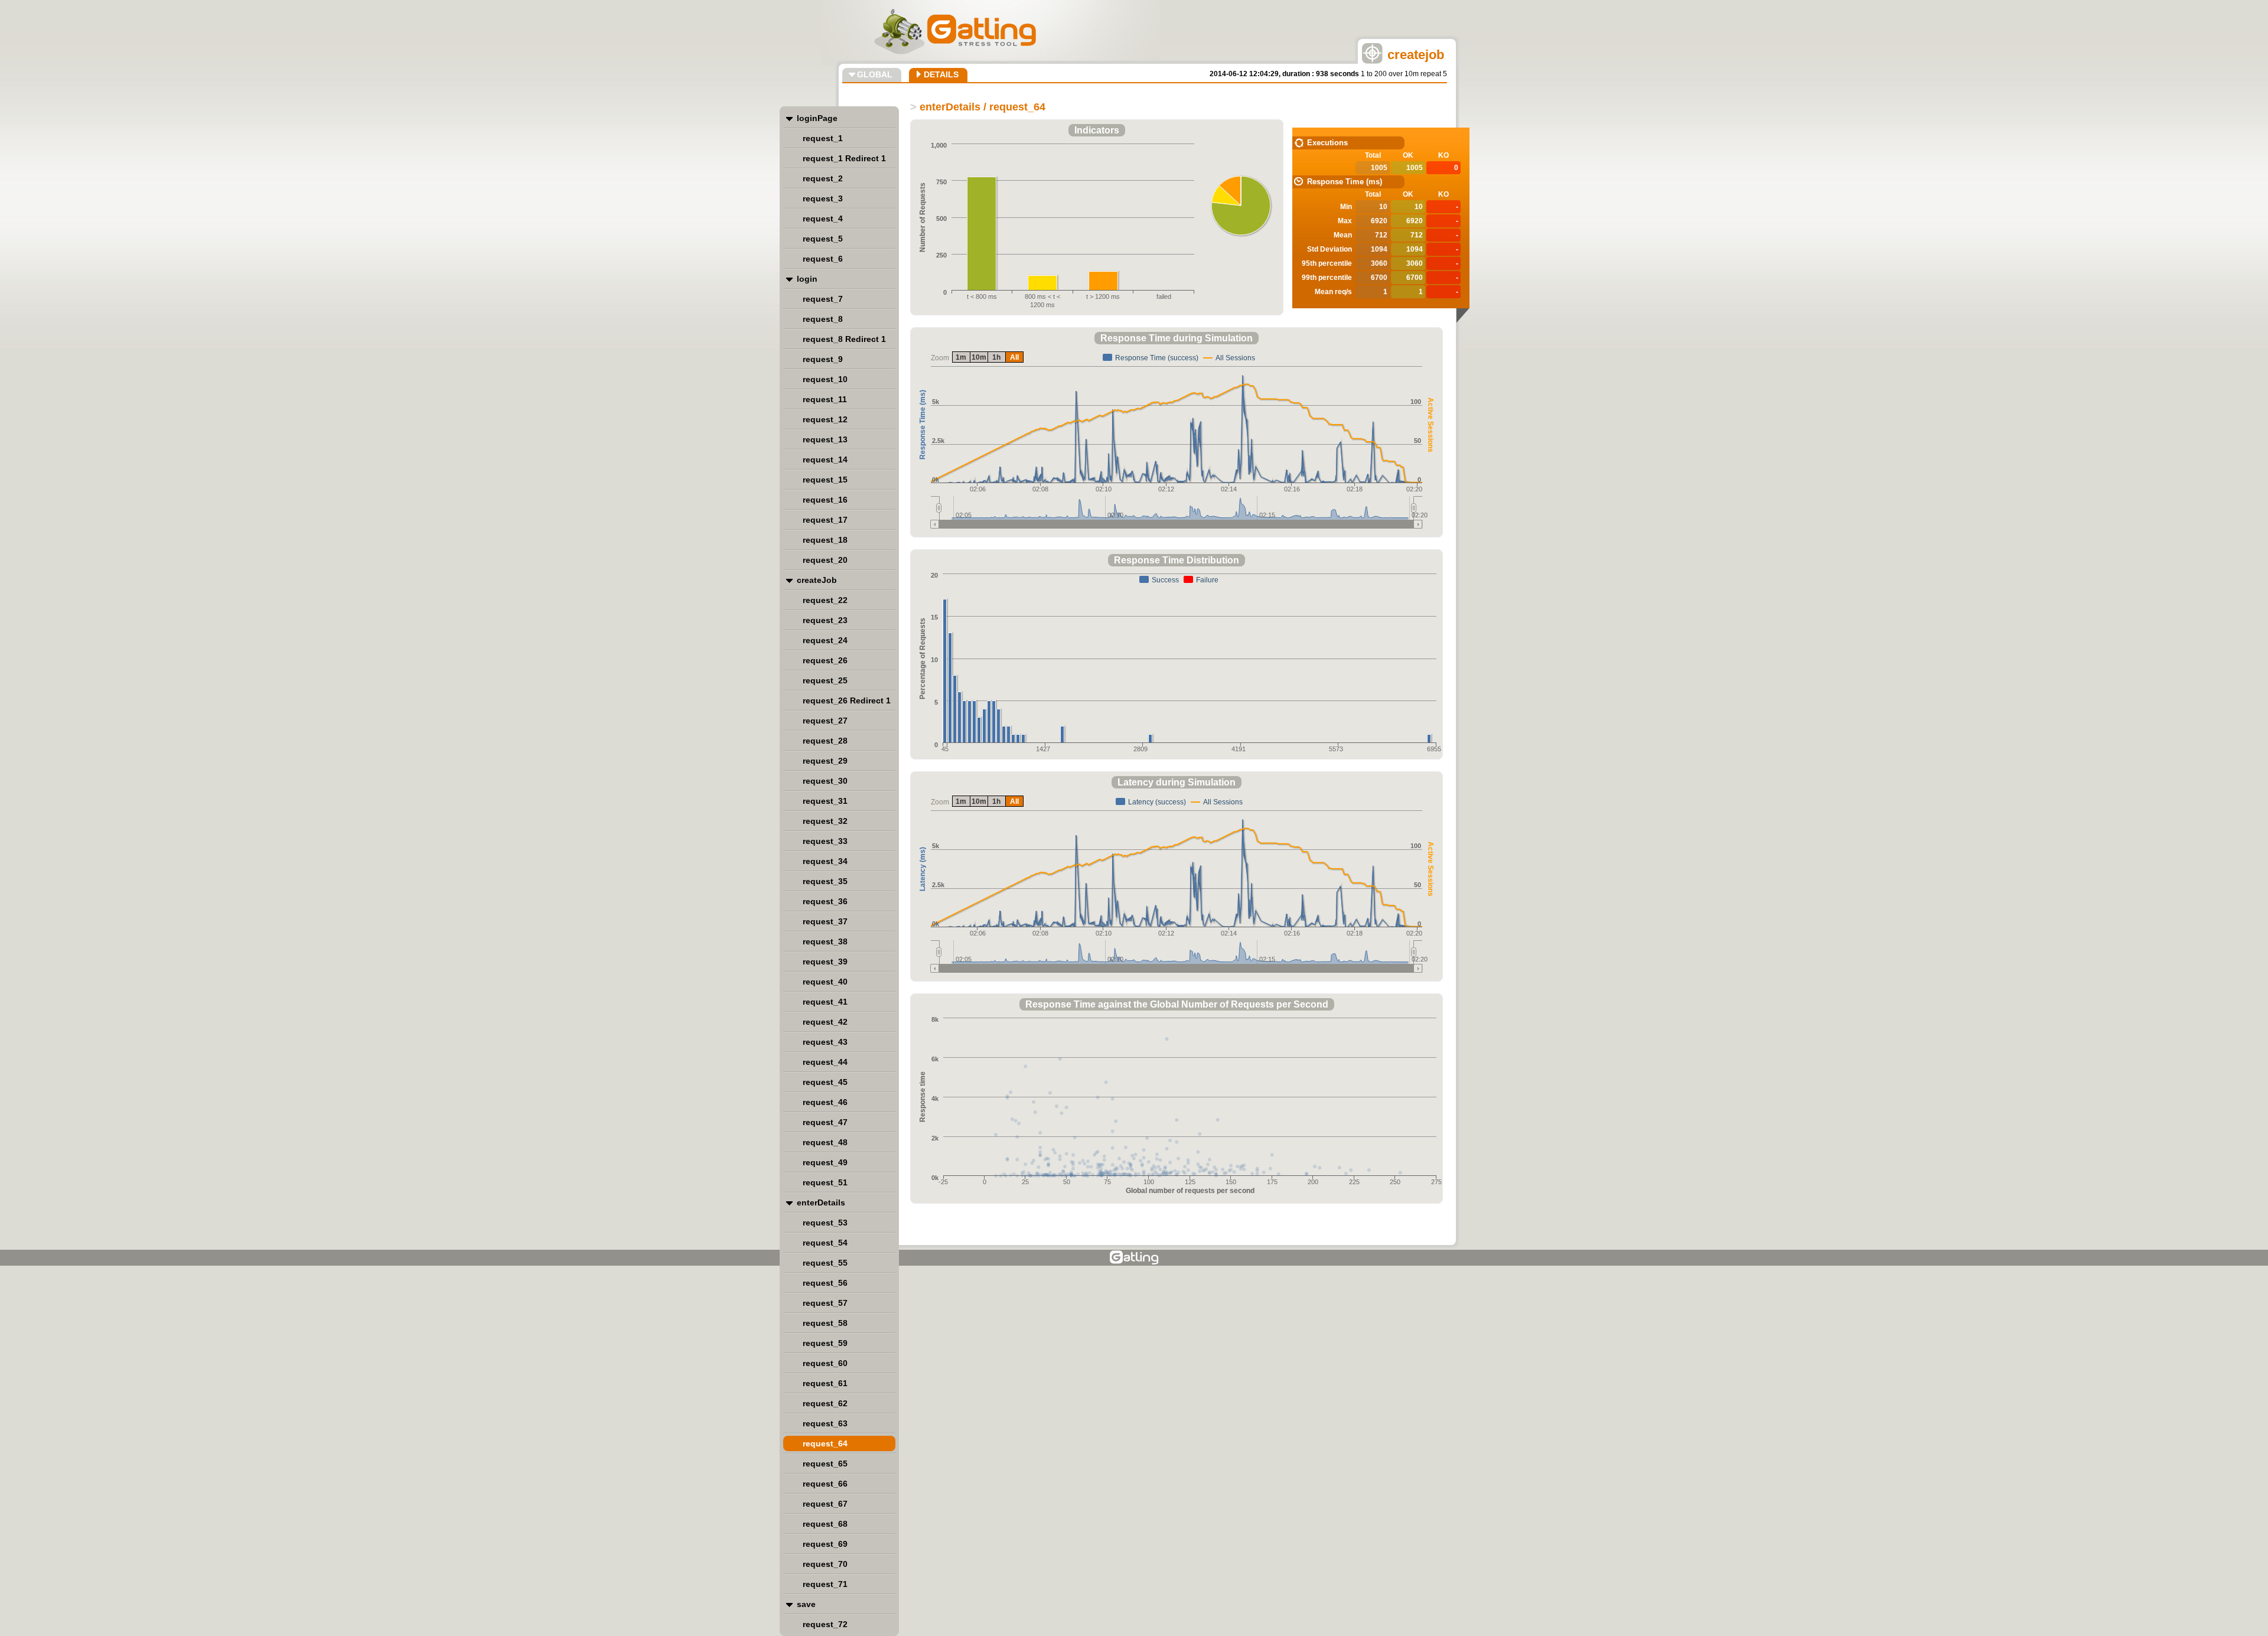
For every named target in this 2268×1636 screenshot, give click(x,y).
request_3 (823, 198)
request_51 (825, 1182)
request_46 (825, 1102)
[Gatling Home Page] (1134, 1258)
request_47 (825, 1122)
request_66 (825, 1484)
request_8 (823, 319)
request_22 (825, 600)
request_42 (825, 1022)
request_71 (825, 1584)
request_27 (825, 721)
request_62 (825, 1403)
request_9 (823, 359)
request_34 (825, 861)
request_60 (825, 1363)
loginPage (817, 118)
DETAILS (941, 74)
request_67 (825, 1504)
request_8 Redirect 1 (844, 339)
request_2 (823, 178)
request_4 (823, 219)
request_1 (823, 138)
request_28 (825, 741)
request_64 (825, 1443)
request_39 (825, 962)
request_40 (825, 982)
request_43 (825, 1042)
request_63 (825, 1423)
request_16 (825, 500)
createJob (817, 580)
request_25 (825, 680)
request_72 (825, 1624)
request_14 (825, 459)
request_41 (825, 1002)
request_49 (825, 1162)
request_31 (825, 801)
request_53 (825, 1223)
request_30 (825, 781)
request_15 (825, 480)
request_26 (825, 660)
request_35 (825, 881)
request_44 (825, 1062)
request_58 (825, 1323)
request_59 (825, 1343)
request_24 (825, 640)
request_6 (823, 259)
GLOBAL (875, 74)
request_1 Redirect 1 (844, 158)
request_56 (825, 1283)
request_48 (825, 1142)
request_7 (823, 299)
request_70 (825, 1564)
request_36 (825, 901)
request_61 (825, 1383)
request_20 (825, 560)
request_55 (825, 1263)
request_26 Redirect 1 (847, 700)
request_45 (825, 1082)
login (807, 279)
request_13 (825, 439)
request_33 (825, 841)
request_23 (825, 620)
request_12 (825, 419)
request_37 (825, 921)
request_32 (825, 821)
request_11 (825, 399)
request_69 (825, 1544)
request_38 (825, 941)
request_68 (825, 1524)
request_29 (825, 761)
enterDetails (821, 1202)
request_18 (825, 540)
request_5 (823, 239)
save (806, 1604)
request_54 (825, 1243)
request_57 (825, 1303)
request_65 (825, 1464)
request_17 (825, 520)
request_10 (825, 379)
